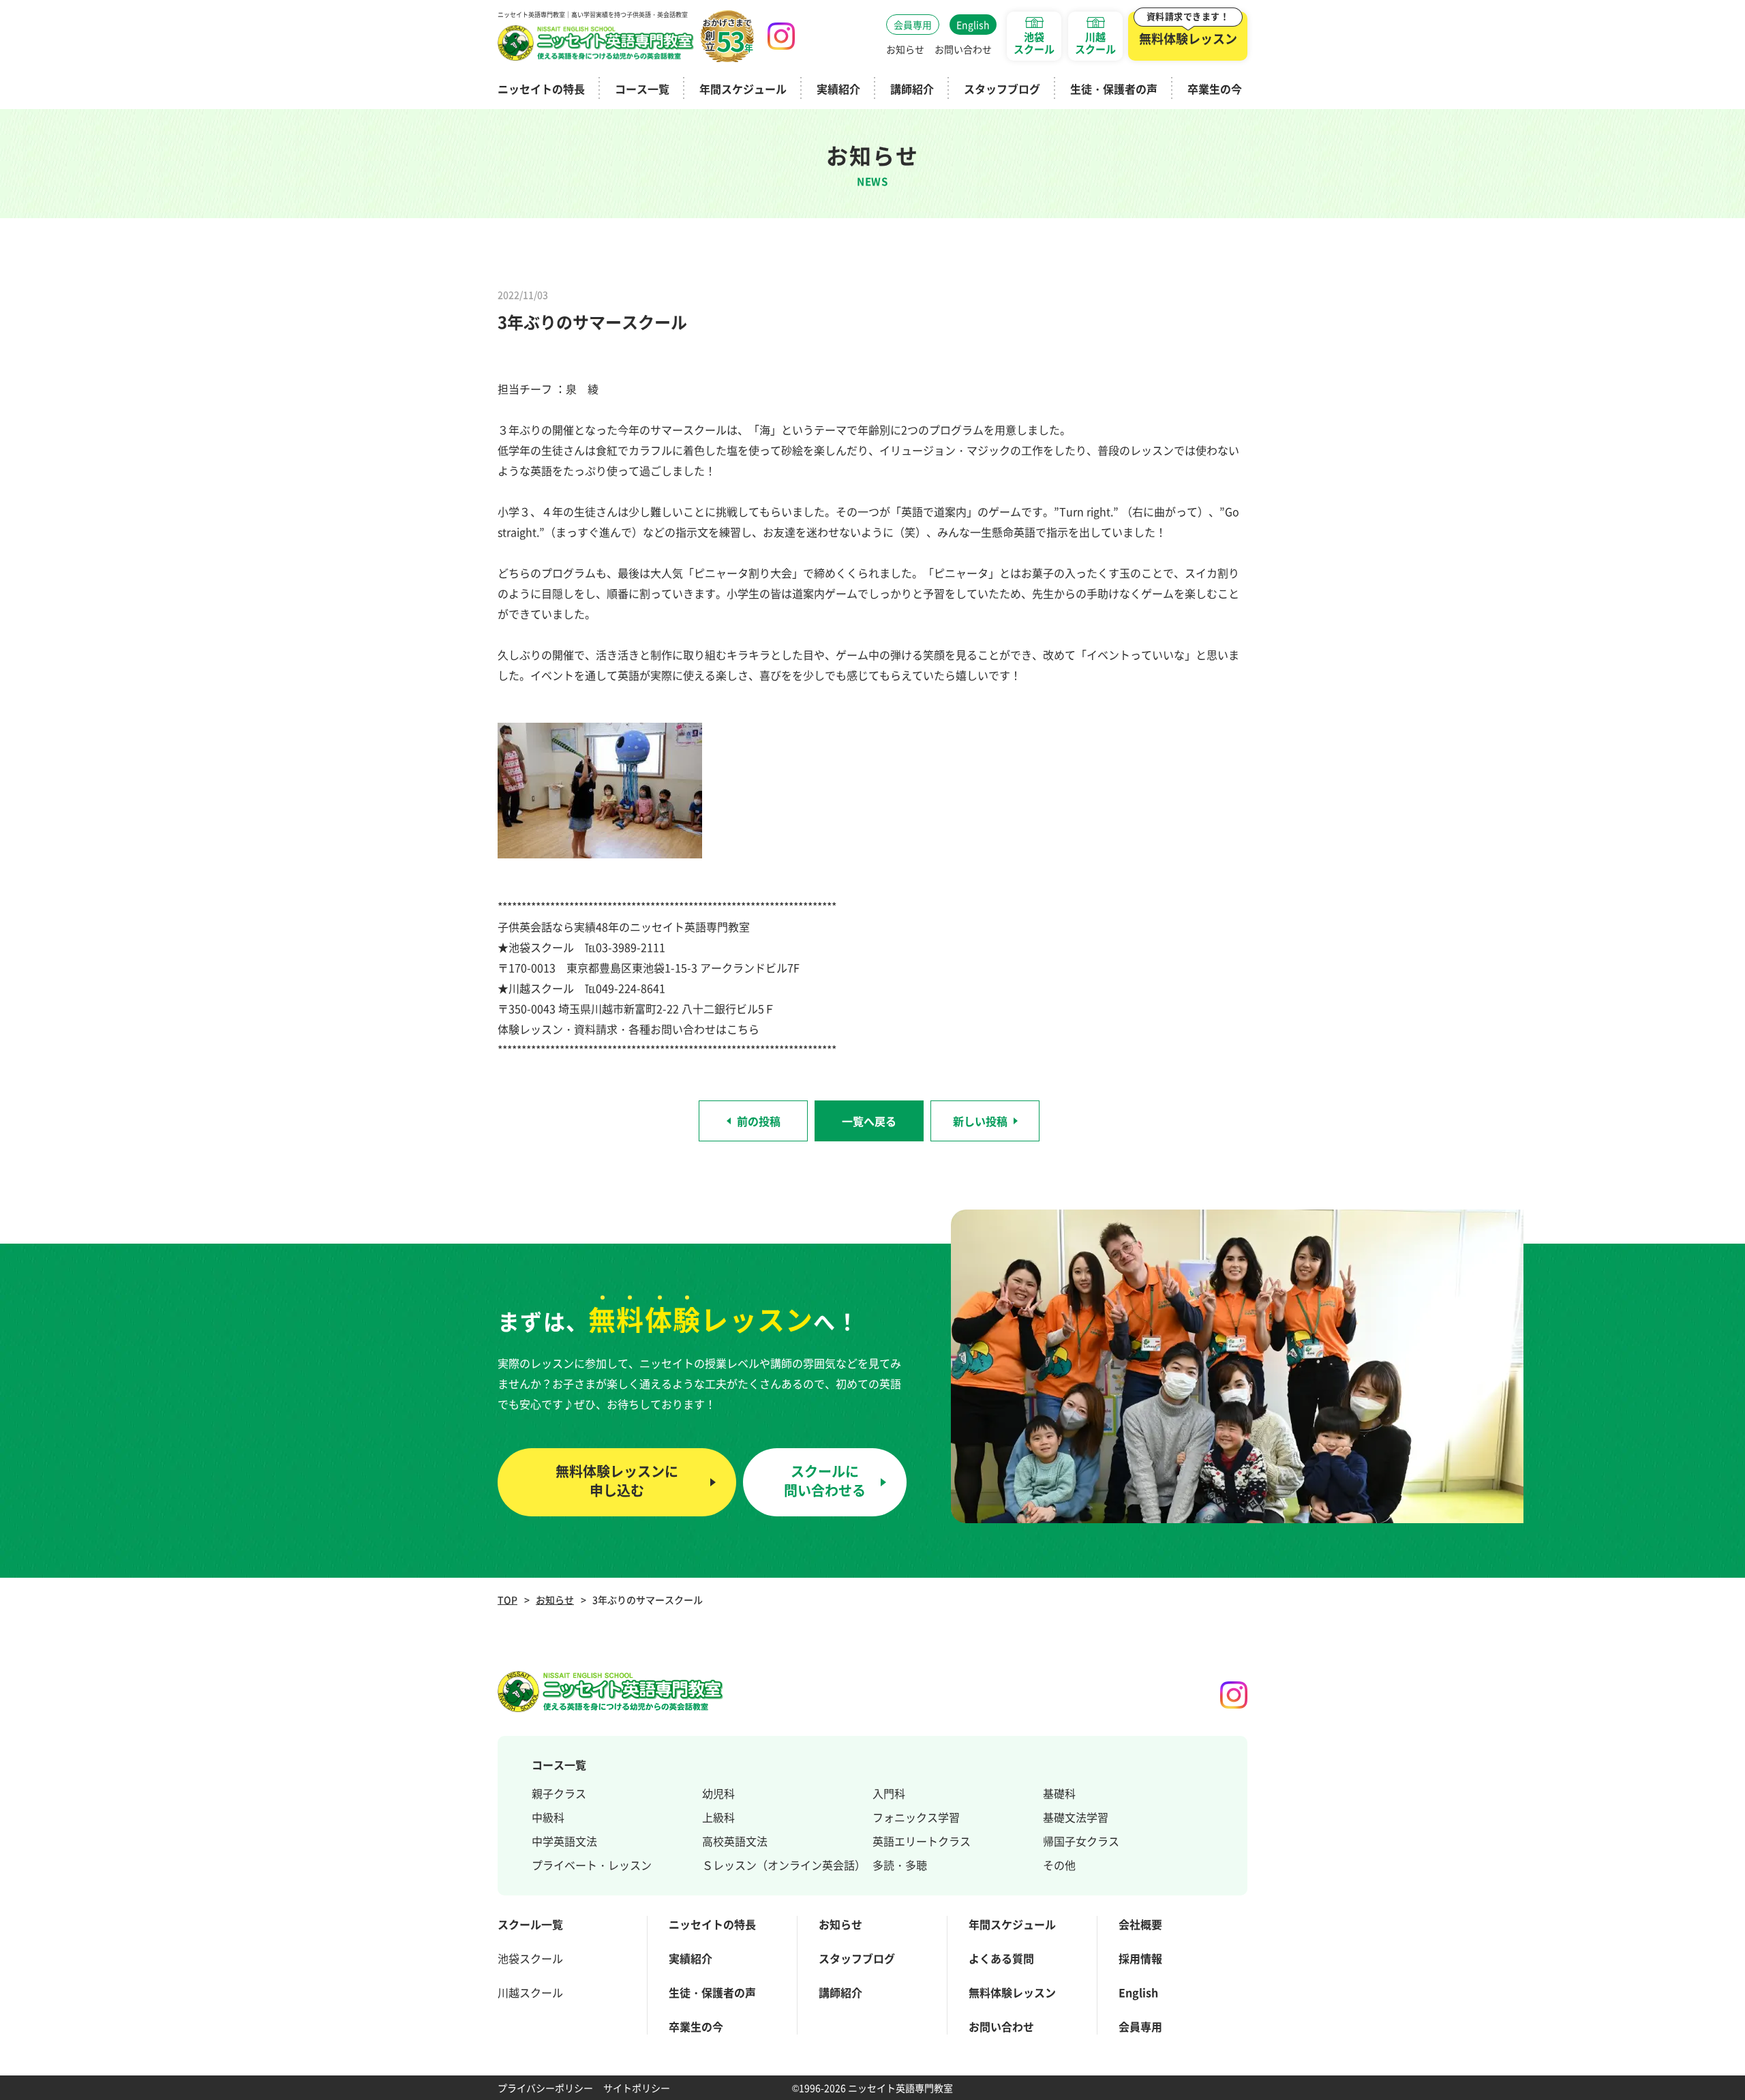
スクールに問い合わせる (825, 1481)
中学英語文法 (564, 1841)
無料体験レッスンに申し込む (617, 1481)
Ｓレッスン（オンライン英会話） (784, 1865)
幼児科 (718, 1793)
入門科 (889, 1793)
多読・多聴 (900, 1865)
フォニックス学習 (916, 1817)
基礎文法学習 (1076, 1817)
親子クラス (559, 1793)
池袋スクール (530, 1958)
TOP (507, 1600)
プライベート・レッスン (592, 1865)
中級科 (548, 1817)
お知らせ (555, 1600)
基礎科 (1059, 1793)
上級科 (718, 1817)
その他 (1059, 1865)
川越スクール (530, 1992)
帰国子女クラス (1081, 1841)
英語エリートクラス (922, 1841)
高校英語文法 (735, 1841)
